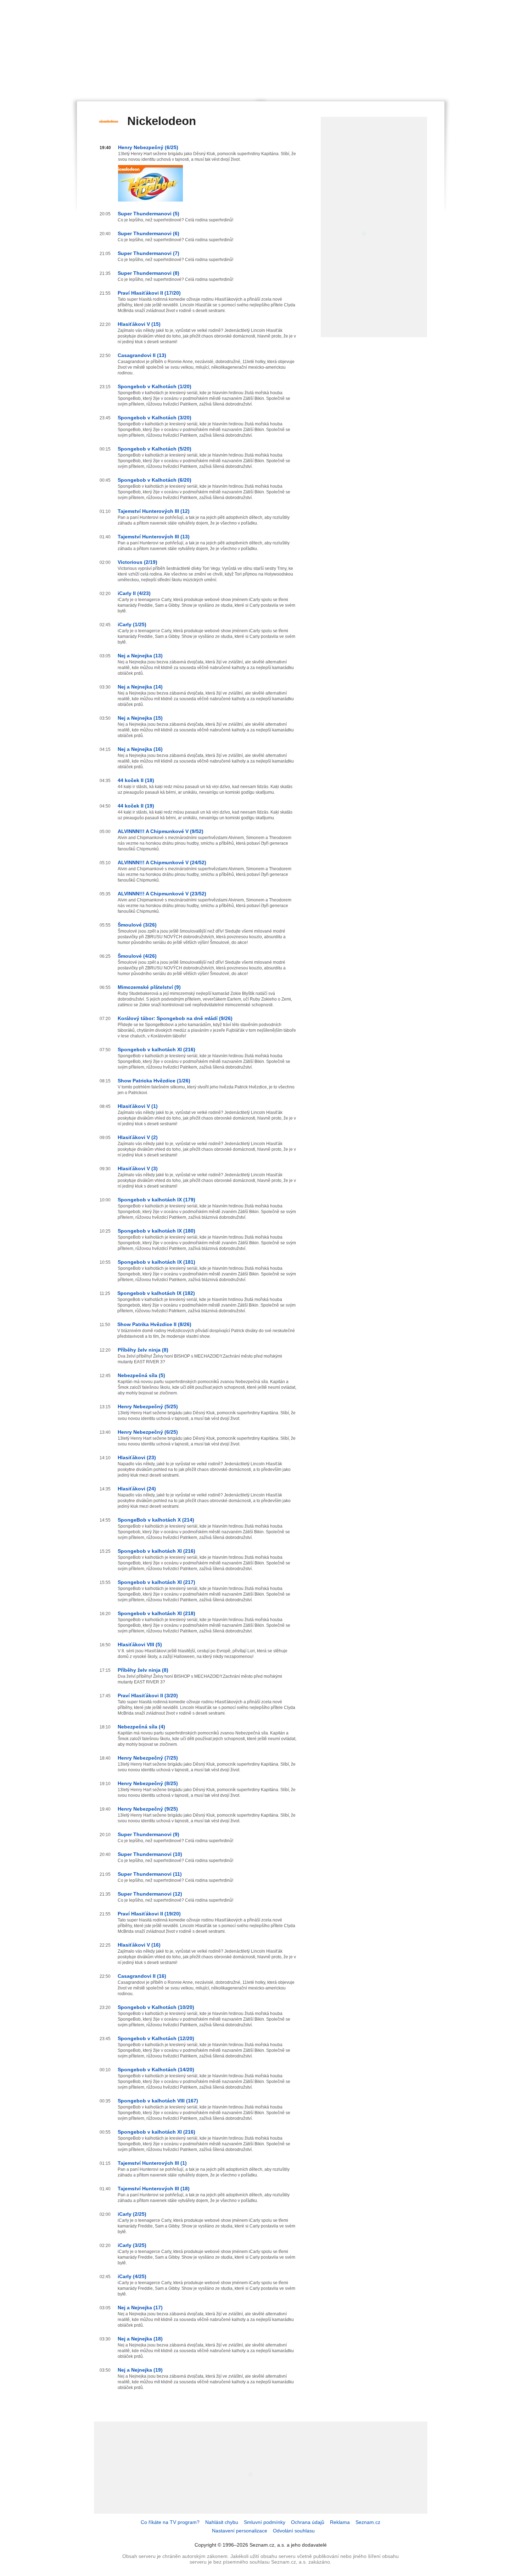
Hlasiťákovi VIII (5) (140, 1644)
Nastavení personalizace (240, 2531)
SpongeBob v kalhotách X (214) (156, 1520)
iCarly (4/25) (132, 2276)
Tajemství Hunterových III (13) (154, 537)
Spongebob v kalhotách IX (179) (156, 1200)
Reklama (340, 2522)
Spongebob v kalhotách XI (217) (156, 1582)
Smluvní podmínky (265, 2522)
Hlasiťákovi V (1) (138, 1106)
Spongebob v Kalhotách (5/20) (155, 449)
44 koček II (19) (136, 806)
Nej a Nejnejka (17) (140, 2308)
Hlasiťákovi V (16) (139, 1945)
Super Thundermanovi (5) (149, 214)
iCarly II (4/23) (134, 593)
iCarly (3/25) (132, 2245)
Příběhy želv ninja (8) (143, 1350)
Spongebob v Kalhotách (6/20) (155, 480)
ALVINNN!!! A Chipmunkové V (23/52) (162, 894)
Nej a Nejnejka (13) (140, 656)
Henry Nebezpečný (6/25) (148, 147)
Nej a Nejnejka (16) (140, 749)
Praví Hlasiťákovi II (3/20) (148, 1695)
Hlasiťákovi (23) (137, 1457)
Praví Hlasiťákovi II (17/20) (149, 293)
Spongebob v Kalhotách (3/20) (155, 418)
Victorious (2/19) (138, 562)
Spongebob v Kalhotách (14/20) (156, 2070)
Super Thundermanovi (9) (149, 1834)
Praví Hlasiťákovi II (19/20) (149, 1914)
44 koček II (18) (136, 780)
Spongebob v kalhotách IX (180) (156, 1231)
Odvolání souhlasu (294, 2531)
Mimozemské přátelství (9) (149, 987)
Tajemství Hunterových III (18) (154, 2189)
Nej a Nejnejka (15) (140, 718)
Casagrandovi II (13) (142, 355)
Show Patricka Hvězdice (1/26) (154, 1081)
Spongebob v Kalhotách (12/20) (156, 2038)
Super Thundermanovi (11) (150, 1874)
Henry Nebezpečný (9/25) (148, 1809)
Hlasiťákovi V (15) (139, 324)
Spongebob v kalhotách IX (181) (156, 1262)
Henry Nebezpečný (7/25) (148, 1758)
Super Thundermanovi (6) (149, 233)
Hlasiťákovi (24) (137, 1489)
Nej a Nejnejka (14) (140, 687)
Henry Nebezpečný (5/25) (148, 1406)
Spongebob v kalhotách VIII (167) (158, 2101)
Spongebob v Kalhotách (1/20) (155, 386)
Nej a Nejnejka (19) (140, 2370)
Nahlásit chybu (222, 2522)
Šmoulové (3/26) (137, 925)
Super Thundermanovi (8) (149, 273)
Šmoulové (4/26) (137, 956)
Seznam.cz (368, 2522)
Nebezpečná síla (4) (141, 1727)
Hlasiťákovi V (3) (138, 1168)
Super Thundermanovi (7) (149, 253)
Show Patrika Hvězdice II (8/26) (154, 1324)
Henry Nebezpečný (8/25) (148, 1783)
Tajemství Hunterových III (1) (152, 2163)
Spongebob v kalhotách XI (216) (156, 1049)
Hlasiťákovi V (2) (138, 1137)
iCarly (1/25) (132, 624)
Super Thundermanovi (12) (150, 1894)
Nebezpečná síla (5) (141, 1375)
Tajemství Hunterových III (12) (154, 511)
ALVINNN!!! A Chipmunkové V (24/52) (162, 862)
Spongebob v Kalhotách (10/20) (156, 2007)
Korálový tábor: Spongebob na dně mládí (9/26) (175, 1018)
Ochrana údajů (308, 2522)
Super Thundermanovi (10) (150, 1854)
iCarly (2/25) (132, 2214)
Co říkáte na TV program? (170, 2522)
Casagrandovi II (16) (142, 1976)
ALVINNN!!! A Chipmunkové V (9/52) (161, 831)
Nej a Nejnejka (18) (140, 2339)
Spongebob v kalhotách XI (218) (156, 1613)
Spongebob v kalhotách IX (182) (156, 1293)
